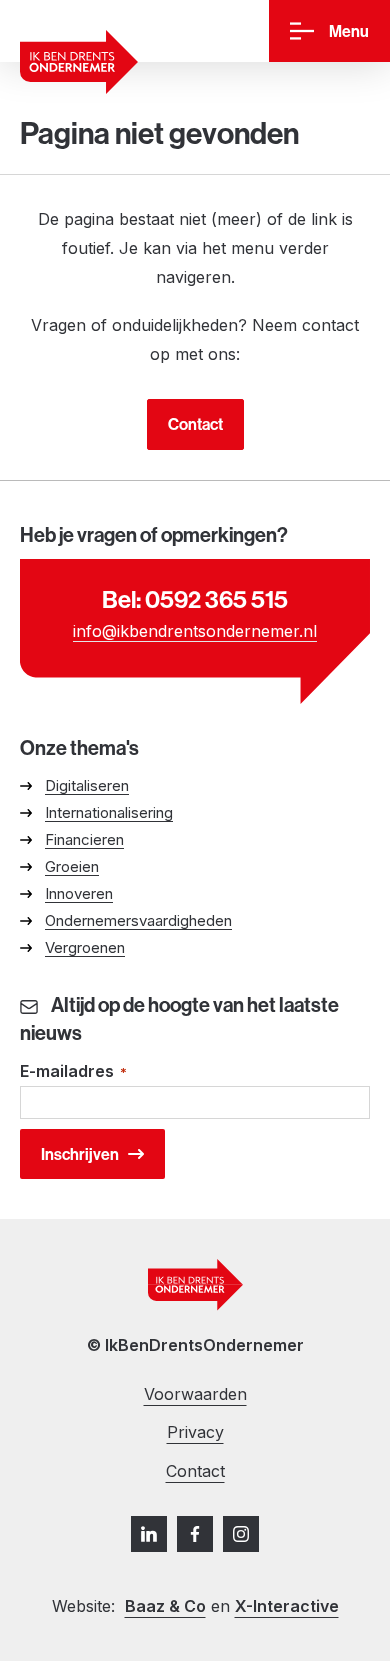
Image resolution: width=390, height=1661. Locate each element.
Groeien (72, 866)
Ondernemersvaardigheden (138, 920)
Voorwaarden (195, 1394)
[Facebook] (195, 1534)
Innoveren (79, 893)
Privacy (195, 1432)
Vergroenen (85, 947)
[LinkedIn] (149, 1534)
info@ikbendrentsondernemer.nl (195, 631)
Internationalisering (109, 812)
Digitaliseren (87, 785)
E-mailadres (73, 1071)
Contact (195, 424)
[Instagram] (241, 1534)
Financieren (84, 839)
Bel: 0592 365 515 (195, 599)
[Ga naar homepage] (79, 62)
